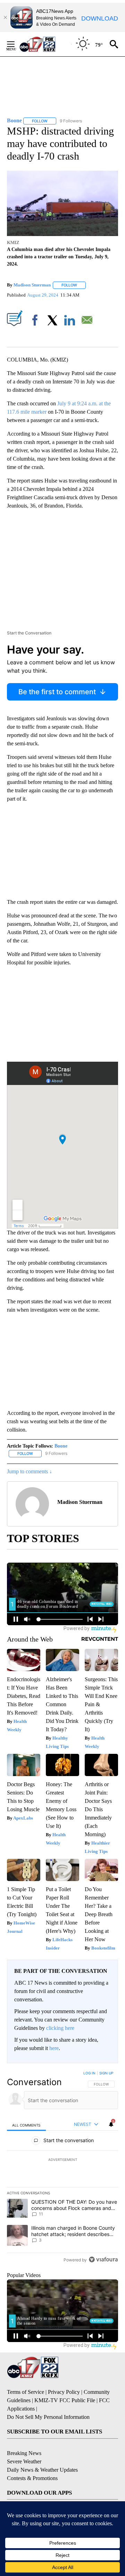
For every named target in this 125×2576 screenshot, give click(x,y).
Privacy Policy (64, 2392)
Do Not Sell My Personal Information (48, 2417)
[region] (62, 2168)
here (54, 2048)
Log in (89, 2073)
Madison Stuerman (32, 285)
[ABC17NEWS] (45, 44)
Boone (61, 1446)
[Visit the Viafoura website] (103, 2259)
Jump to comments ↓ (30, 1471)
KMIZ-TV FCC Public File (65, 2400)
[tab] (26, 2125)
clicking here (60, 2028)
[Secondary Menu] (16, 44)
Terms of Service (26, 2392)
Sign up (106, 2073)
